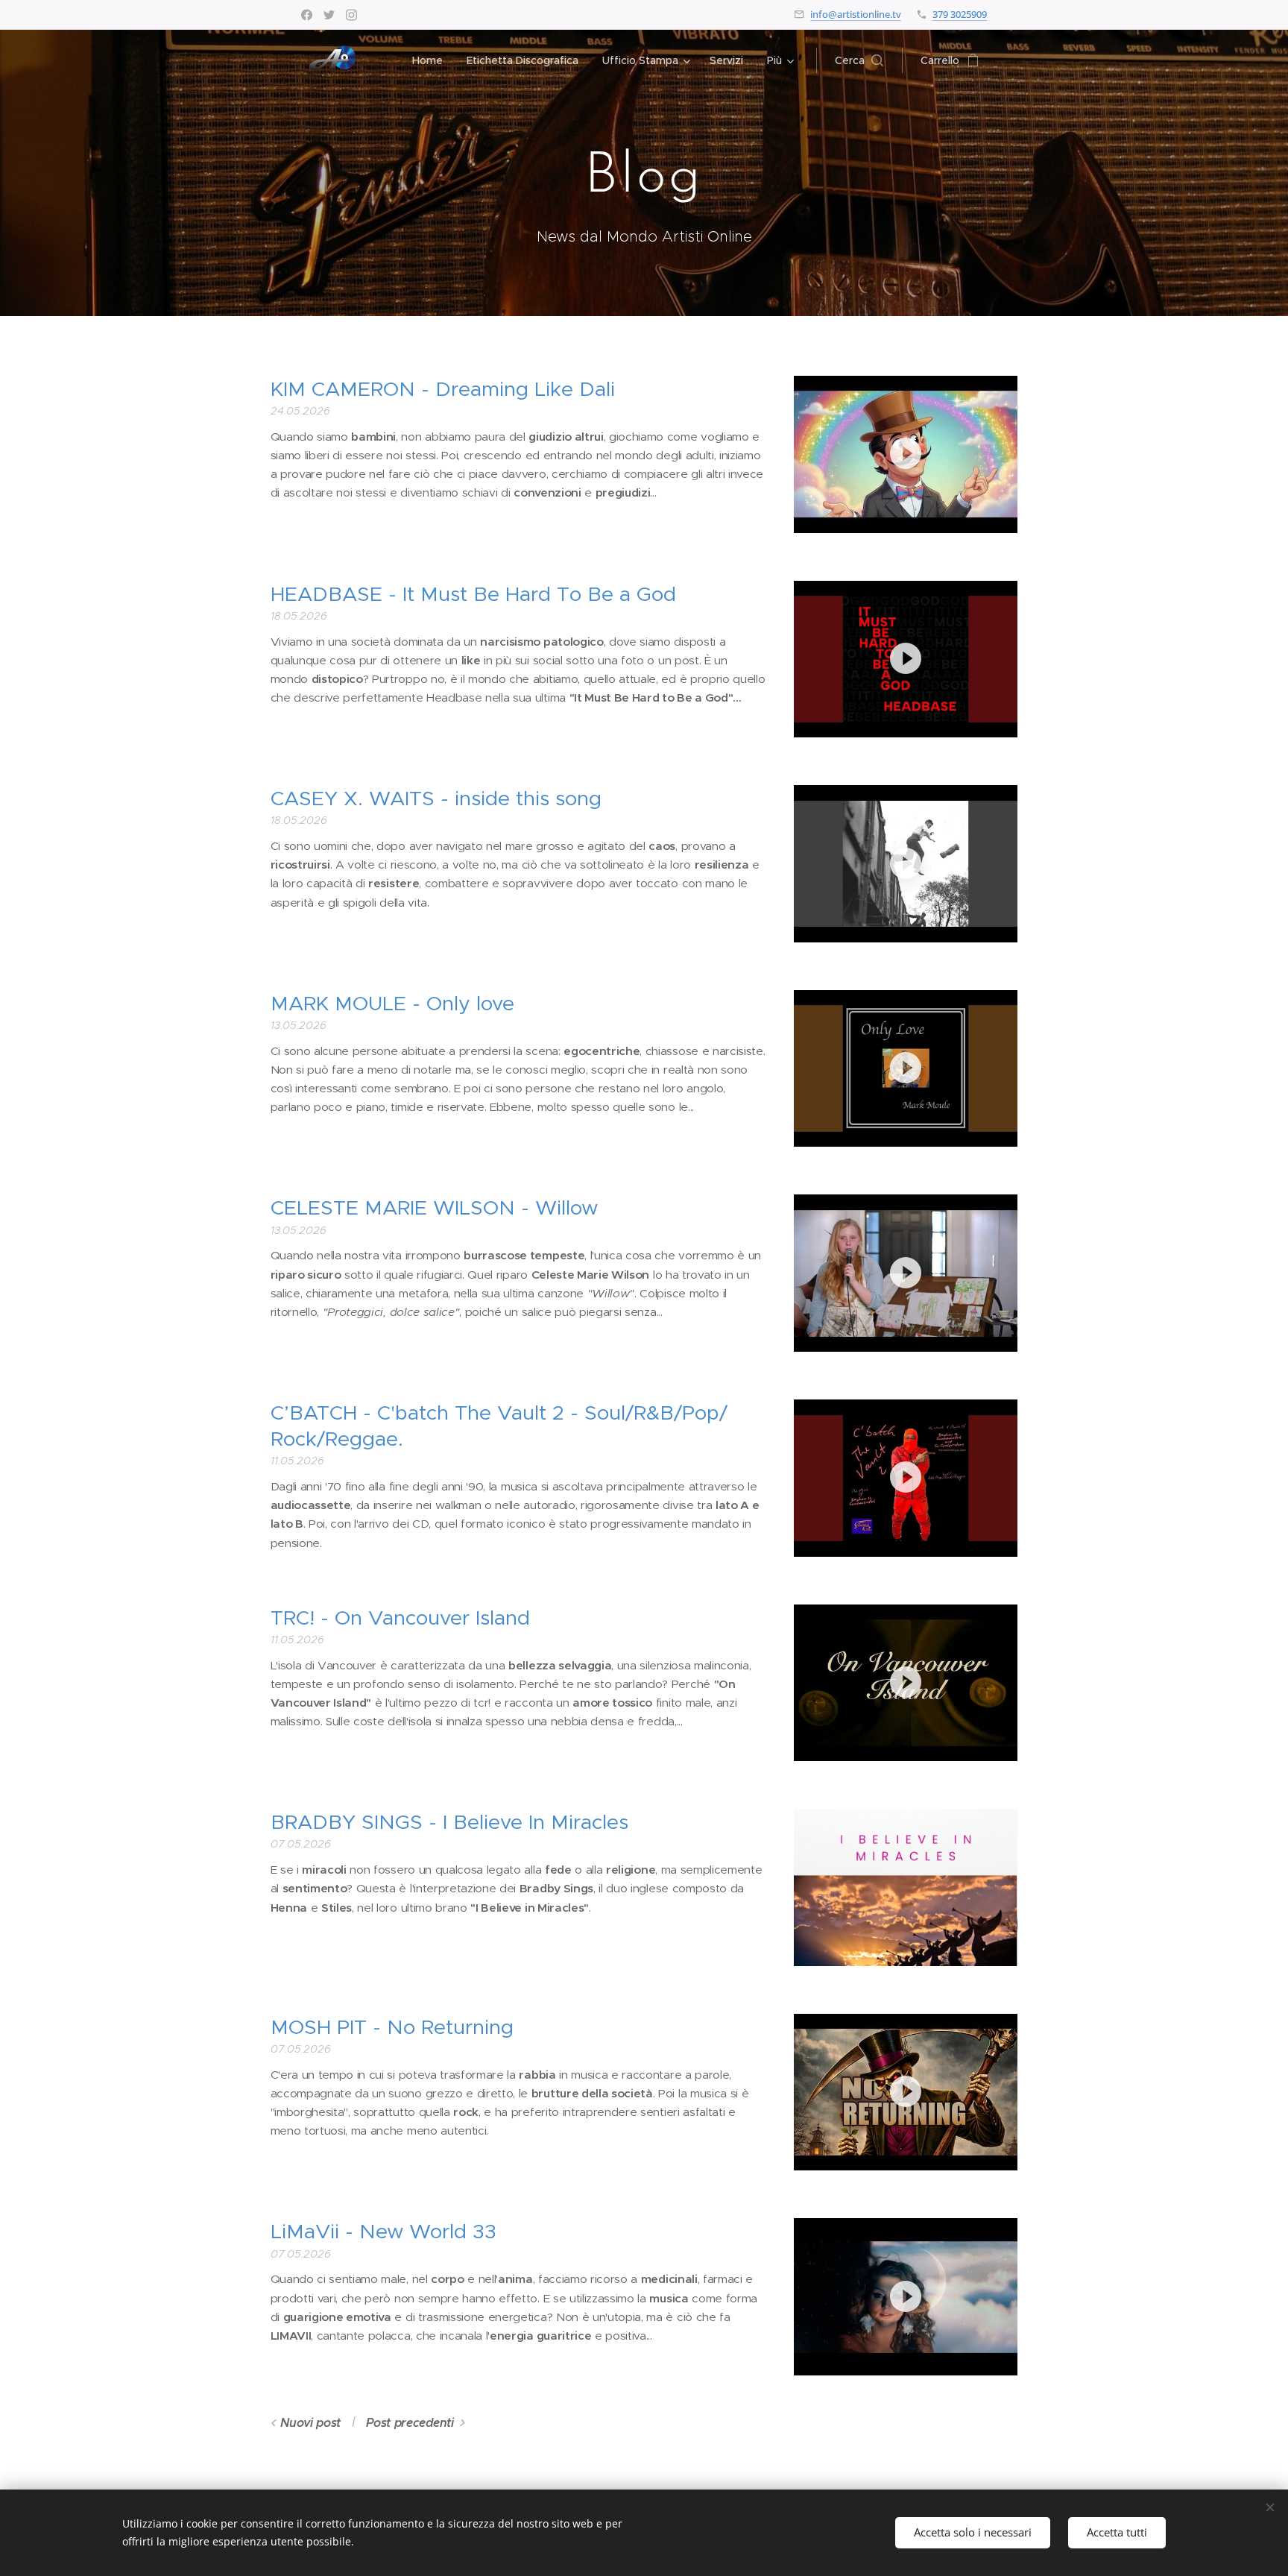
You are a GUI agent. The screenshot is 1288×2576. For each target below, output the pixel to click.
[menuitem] (432, 60)
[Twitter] (329, 15)
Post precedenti (410, 2423)
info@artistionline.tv (856, 14)
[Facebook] (307, 15)
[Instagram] (351, 15)
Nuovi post (310, 2423)
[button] (859, 60)
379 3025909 (960, 14)
